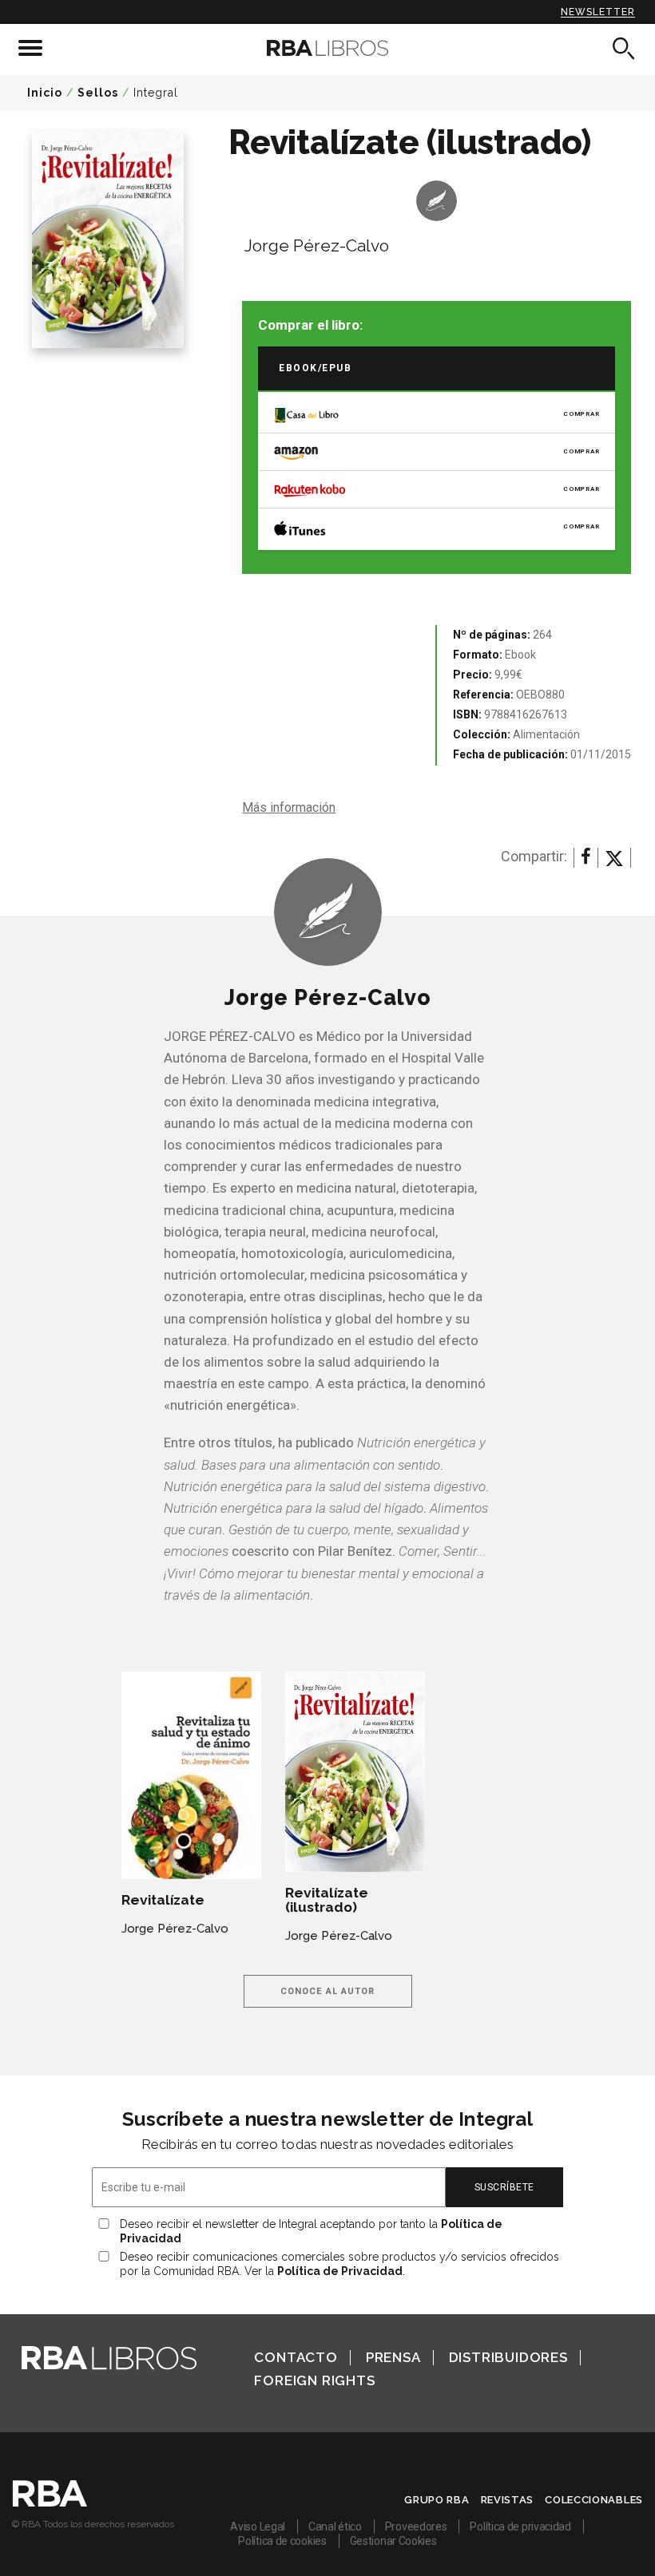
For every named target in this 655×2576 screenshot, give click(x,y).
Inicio (45, 93)
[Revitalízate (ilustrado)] (355, 1772)
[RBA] (50, 2503)
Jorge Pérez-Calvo (317, 245)
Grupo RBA (437, 2500)
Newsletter (598, 12)
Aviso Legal (258, 2527)
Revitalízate (163, 1900)
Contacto (296, 2357)
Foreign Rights (314, 2380)
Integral (156, 93)
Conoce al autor (328, 1991)
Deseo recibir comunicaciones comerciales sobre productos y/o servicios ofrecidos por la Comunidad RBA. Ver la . (339, 2264)
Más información (289, 807)
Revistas (508, 2500)
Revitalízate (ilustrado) (327, 1900)
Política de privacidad (520, 2527)
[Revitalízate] (191, 1775)
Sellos (98, 93)
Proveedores (416, 2527)
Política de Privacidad (340, 2271)
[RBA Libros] (327, 48)
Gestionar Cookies (393, 2541)
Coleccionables (594, 2500)
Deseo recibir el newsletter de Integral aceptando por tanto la (311, 2231)
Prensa (393, 2357)
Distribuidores (508, 2357)
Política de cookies (282, 2541)
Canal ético (335, 2527)
